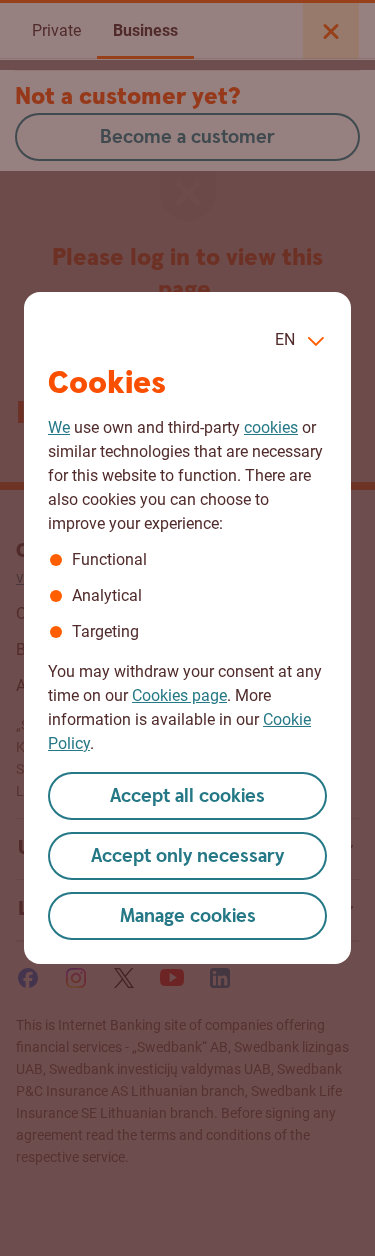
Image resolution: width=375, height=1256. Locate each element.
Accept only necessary (187, 856)
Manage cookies (188, 916)
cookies (271, 427)
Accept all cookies (187, 796)
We (59, 427)
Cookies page (179, 695)
